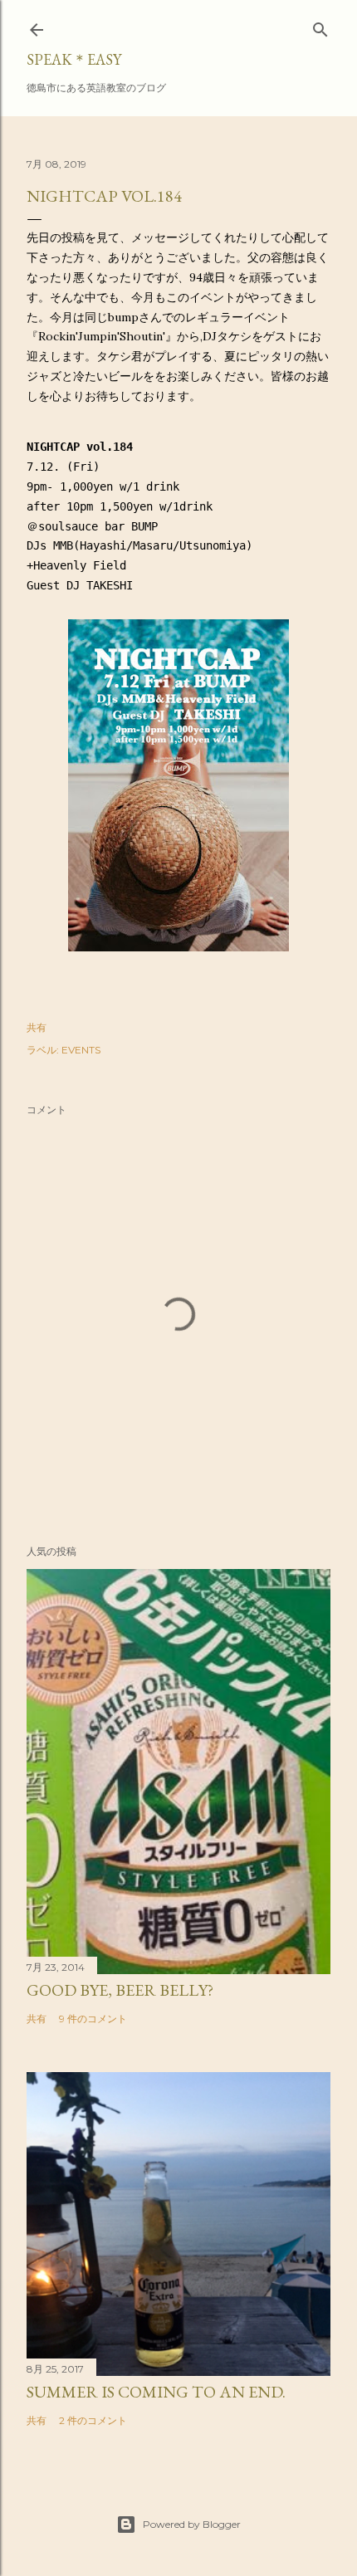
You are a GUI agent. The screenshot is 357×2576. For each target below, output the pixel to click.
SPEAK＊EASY (74, 59)
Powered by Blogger (192, 2524)
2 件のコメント (93, 2420)
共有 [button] (37, 1027)
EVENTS (81, 1050)
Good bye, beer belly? (120, 1990)
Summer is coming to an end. (156, 2392)
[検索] (320, 26)
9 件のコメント (93, 2019)
